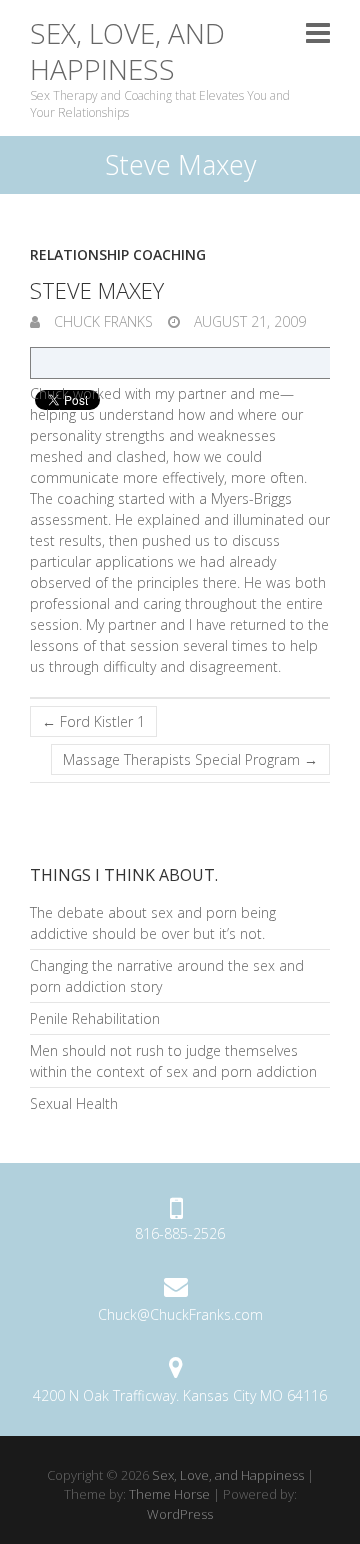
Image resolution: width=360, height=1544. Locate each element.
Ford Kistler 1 (93, 721)
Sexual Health (74, 1103)
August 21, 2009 (248, 321)
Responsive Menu (318, 32)
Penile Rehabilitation (95, 1018)
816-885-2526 (180, 1233)
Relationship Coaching (118, 254)
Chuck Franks (101, 321)
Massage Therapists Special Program (190, 759)
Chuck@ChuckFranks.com (180, 1314)
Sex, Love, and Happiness (127, 51)
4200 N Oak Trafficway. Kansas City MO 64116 (180, 1395)
